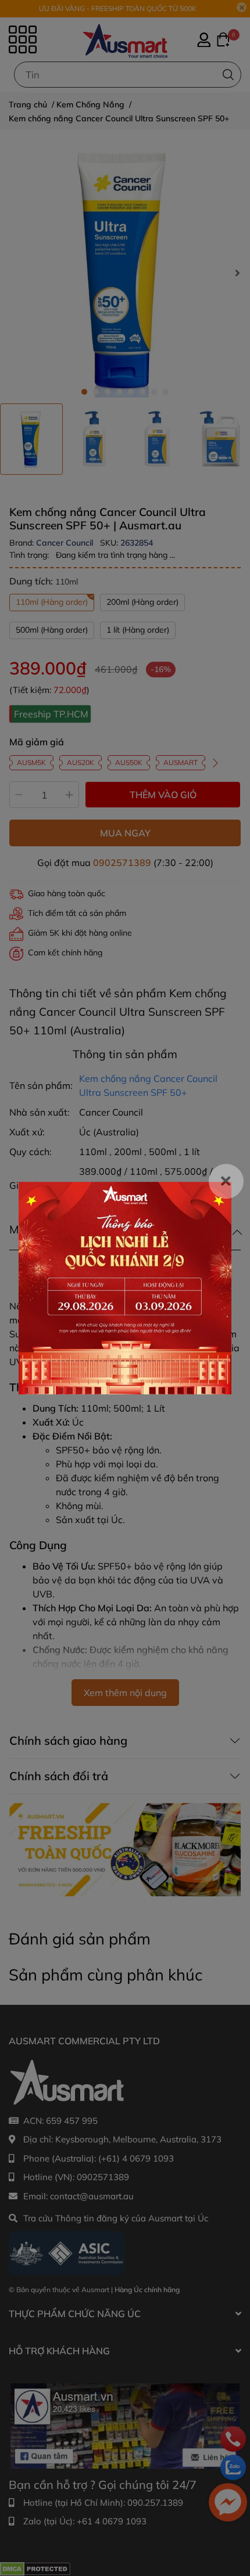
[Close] (226, 1181)
